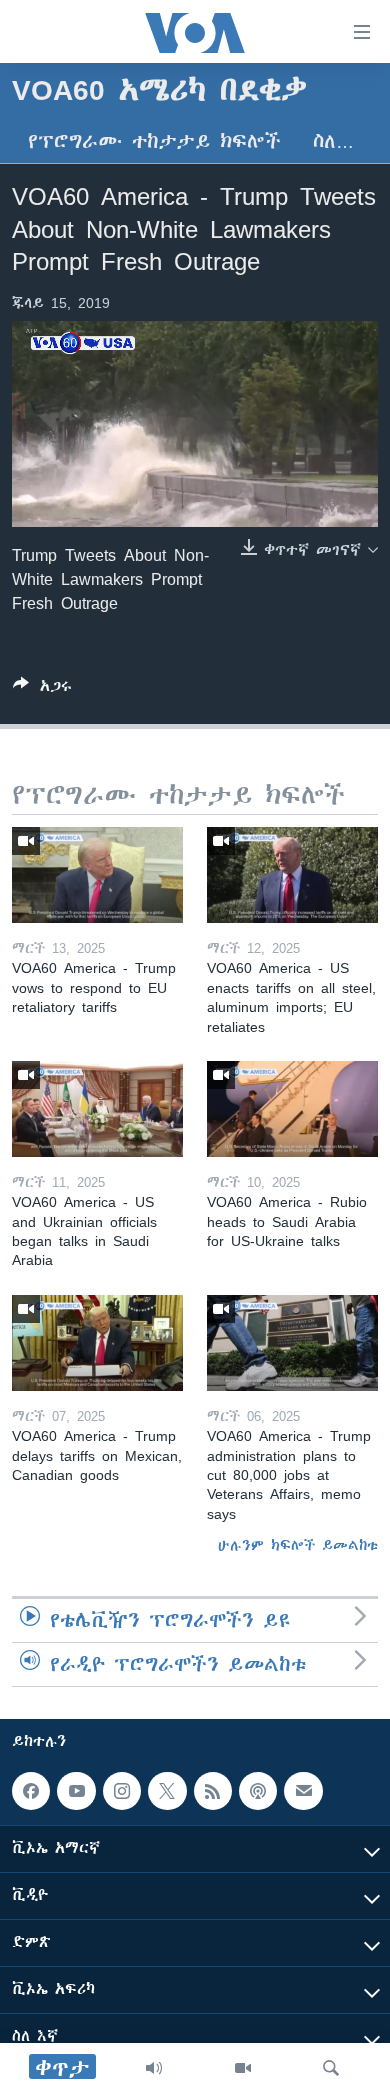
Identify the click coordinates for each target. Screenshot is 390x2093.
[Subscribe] (303, 1791)
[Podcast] (258, 1791)
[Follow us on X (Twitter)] (167, 1791)
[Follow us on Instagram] (122, 1791)
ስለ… (333, 141)
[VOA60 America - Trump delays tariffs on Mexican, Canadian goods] (97, 1343)
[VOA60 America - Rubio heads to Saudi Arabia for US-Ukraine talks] (292, 1109)
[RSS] (213, 1791)
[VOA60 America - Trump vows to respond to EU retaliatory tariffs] (97, 875)
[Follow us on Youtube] (76, 1791)
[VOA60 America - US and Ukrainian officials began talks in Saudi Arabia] (97, 1109)
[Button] (42, 689)
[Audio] (154, 2068)
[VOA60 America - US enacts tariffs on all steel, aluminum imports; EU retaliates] (292, 875)
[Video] (243, 2068)
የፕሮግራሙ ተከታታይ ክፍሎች (154, 141)
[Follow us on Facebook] (31, 1791)
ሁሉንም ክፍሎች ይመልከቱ (298, 1545)
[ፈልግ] (331, 2068)
